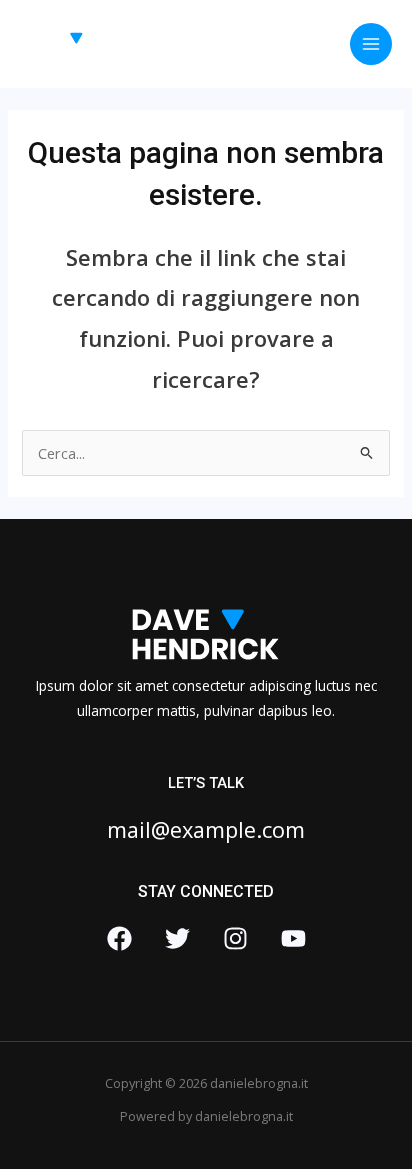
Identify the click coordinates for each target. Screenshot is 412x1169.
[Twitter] (177, 938)
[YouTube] (293, 938)
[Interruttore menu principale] (371, 44)
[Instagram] (235, 938)
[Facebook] (119, 938)
